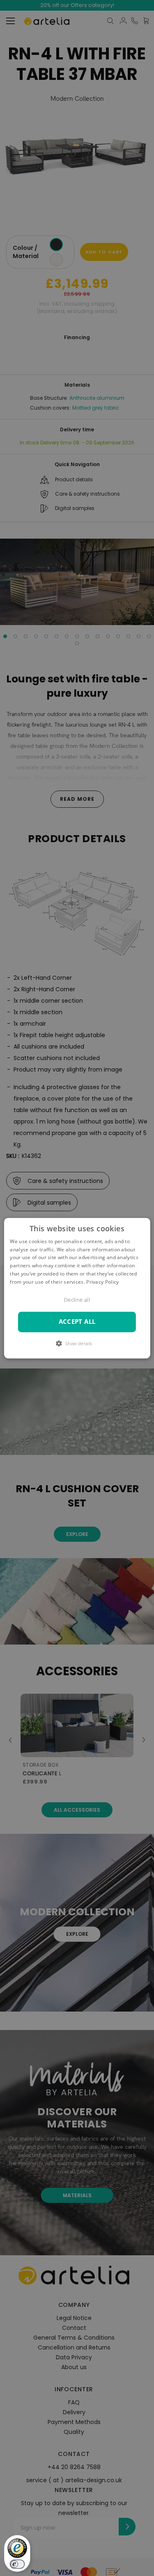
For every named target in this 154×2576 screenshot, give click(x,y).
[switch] (17, 2564)
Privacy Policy (102, 1282)
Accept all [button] (77, 1322)
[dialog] (77, 1288)
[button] (77, 1343)
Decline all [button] (77, 1300)
